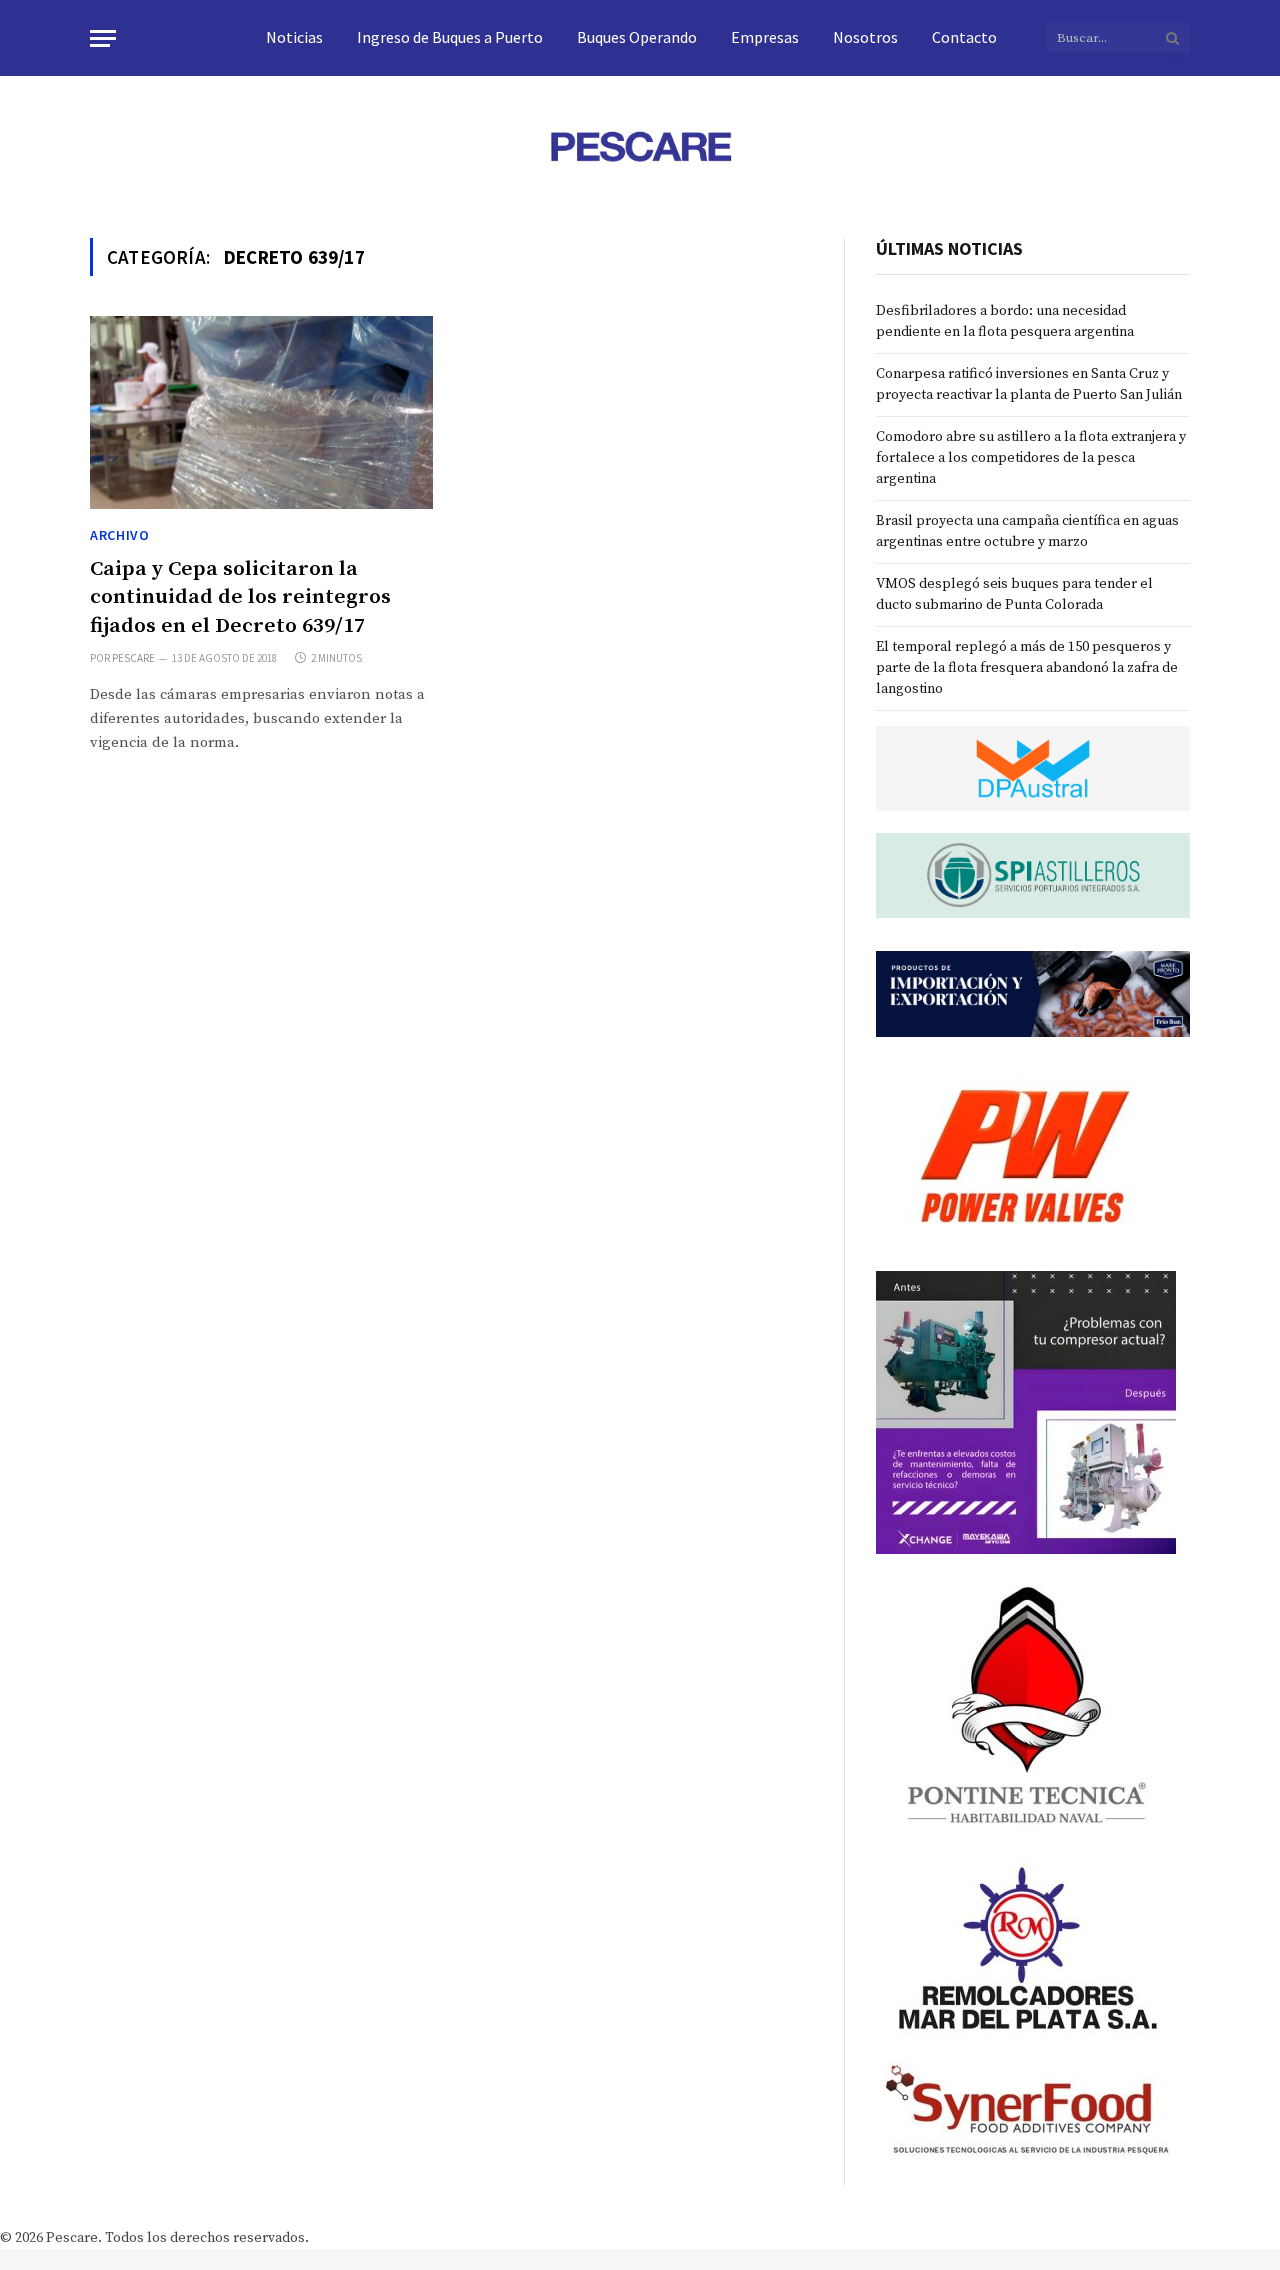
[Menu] (103, 38)
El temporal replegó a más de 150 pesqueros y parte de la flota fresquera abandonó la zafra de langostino (1027, 668)
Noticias (294, 37)
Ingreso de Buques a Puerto (450, 37)
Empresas (765, 37)
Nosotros (865, 37)
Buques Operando (637, 37)
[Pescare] (640, 146)
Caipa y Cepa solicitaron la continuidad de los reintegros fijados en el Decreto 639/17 (240, 597)
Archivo (120, 535)
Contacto (964, 37)
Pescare (133, 658)
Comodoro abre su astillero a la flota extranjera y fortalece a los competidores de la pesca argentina (1031, 458)
